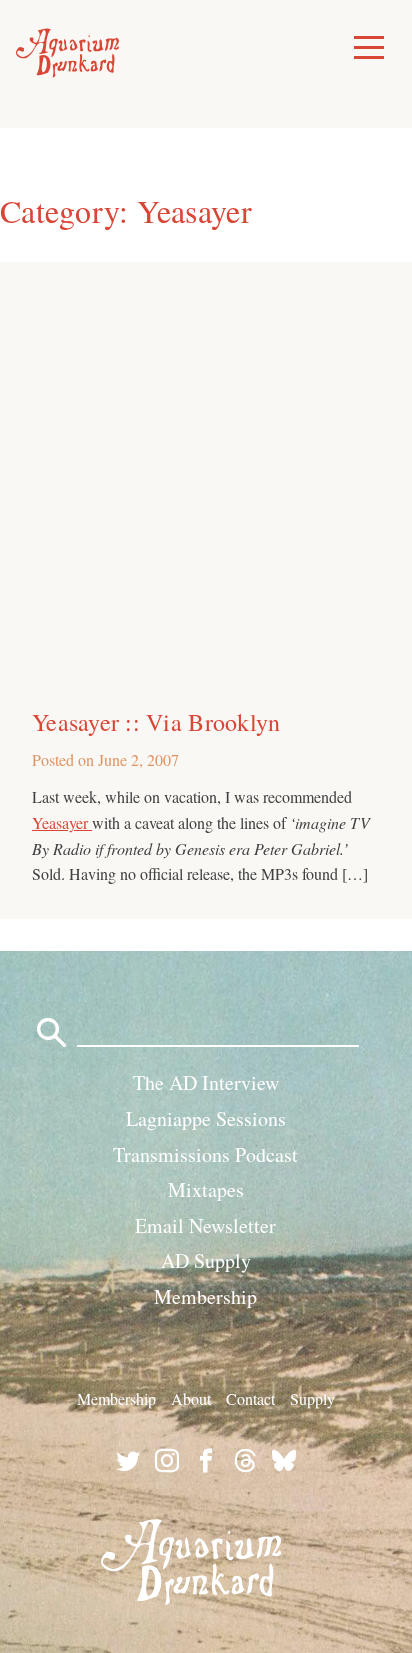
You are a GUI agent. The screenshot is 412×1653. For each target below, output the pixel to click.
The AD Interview (206, 1082)
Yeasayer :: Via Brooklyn (156, 722)
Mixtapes (206, 1189)
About (191, 1398)
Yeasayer (62, 822)
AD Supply (206, 1260)
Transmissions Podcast (205, 1154)
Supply (312, 1398)
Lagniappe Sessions (206, 1118)
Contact (250, 1398)
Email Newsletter (205, 1225)
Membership (205, 1296)
